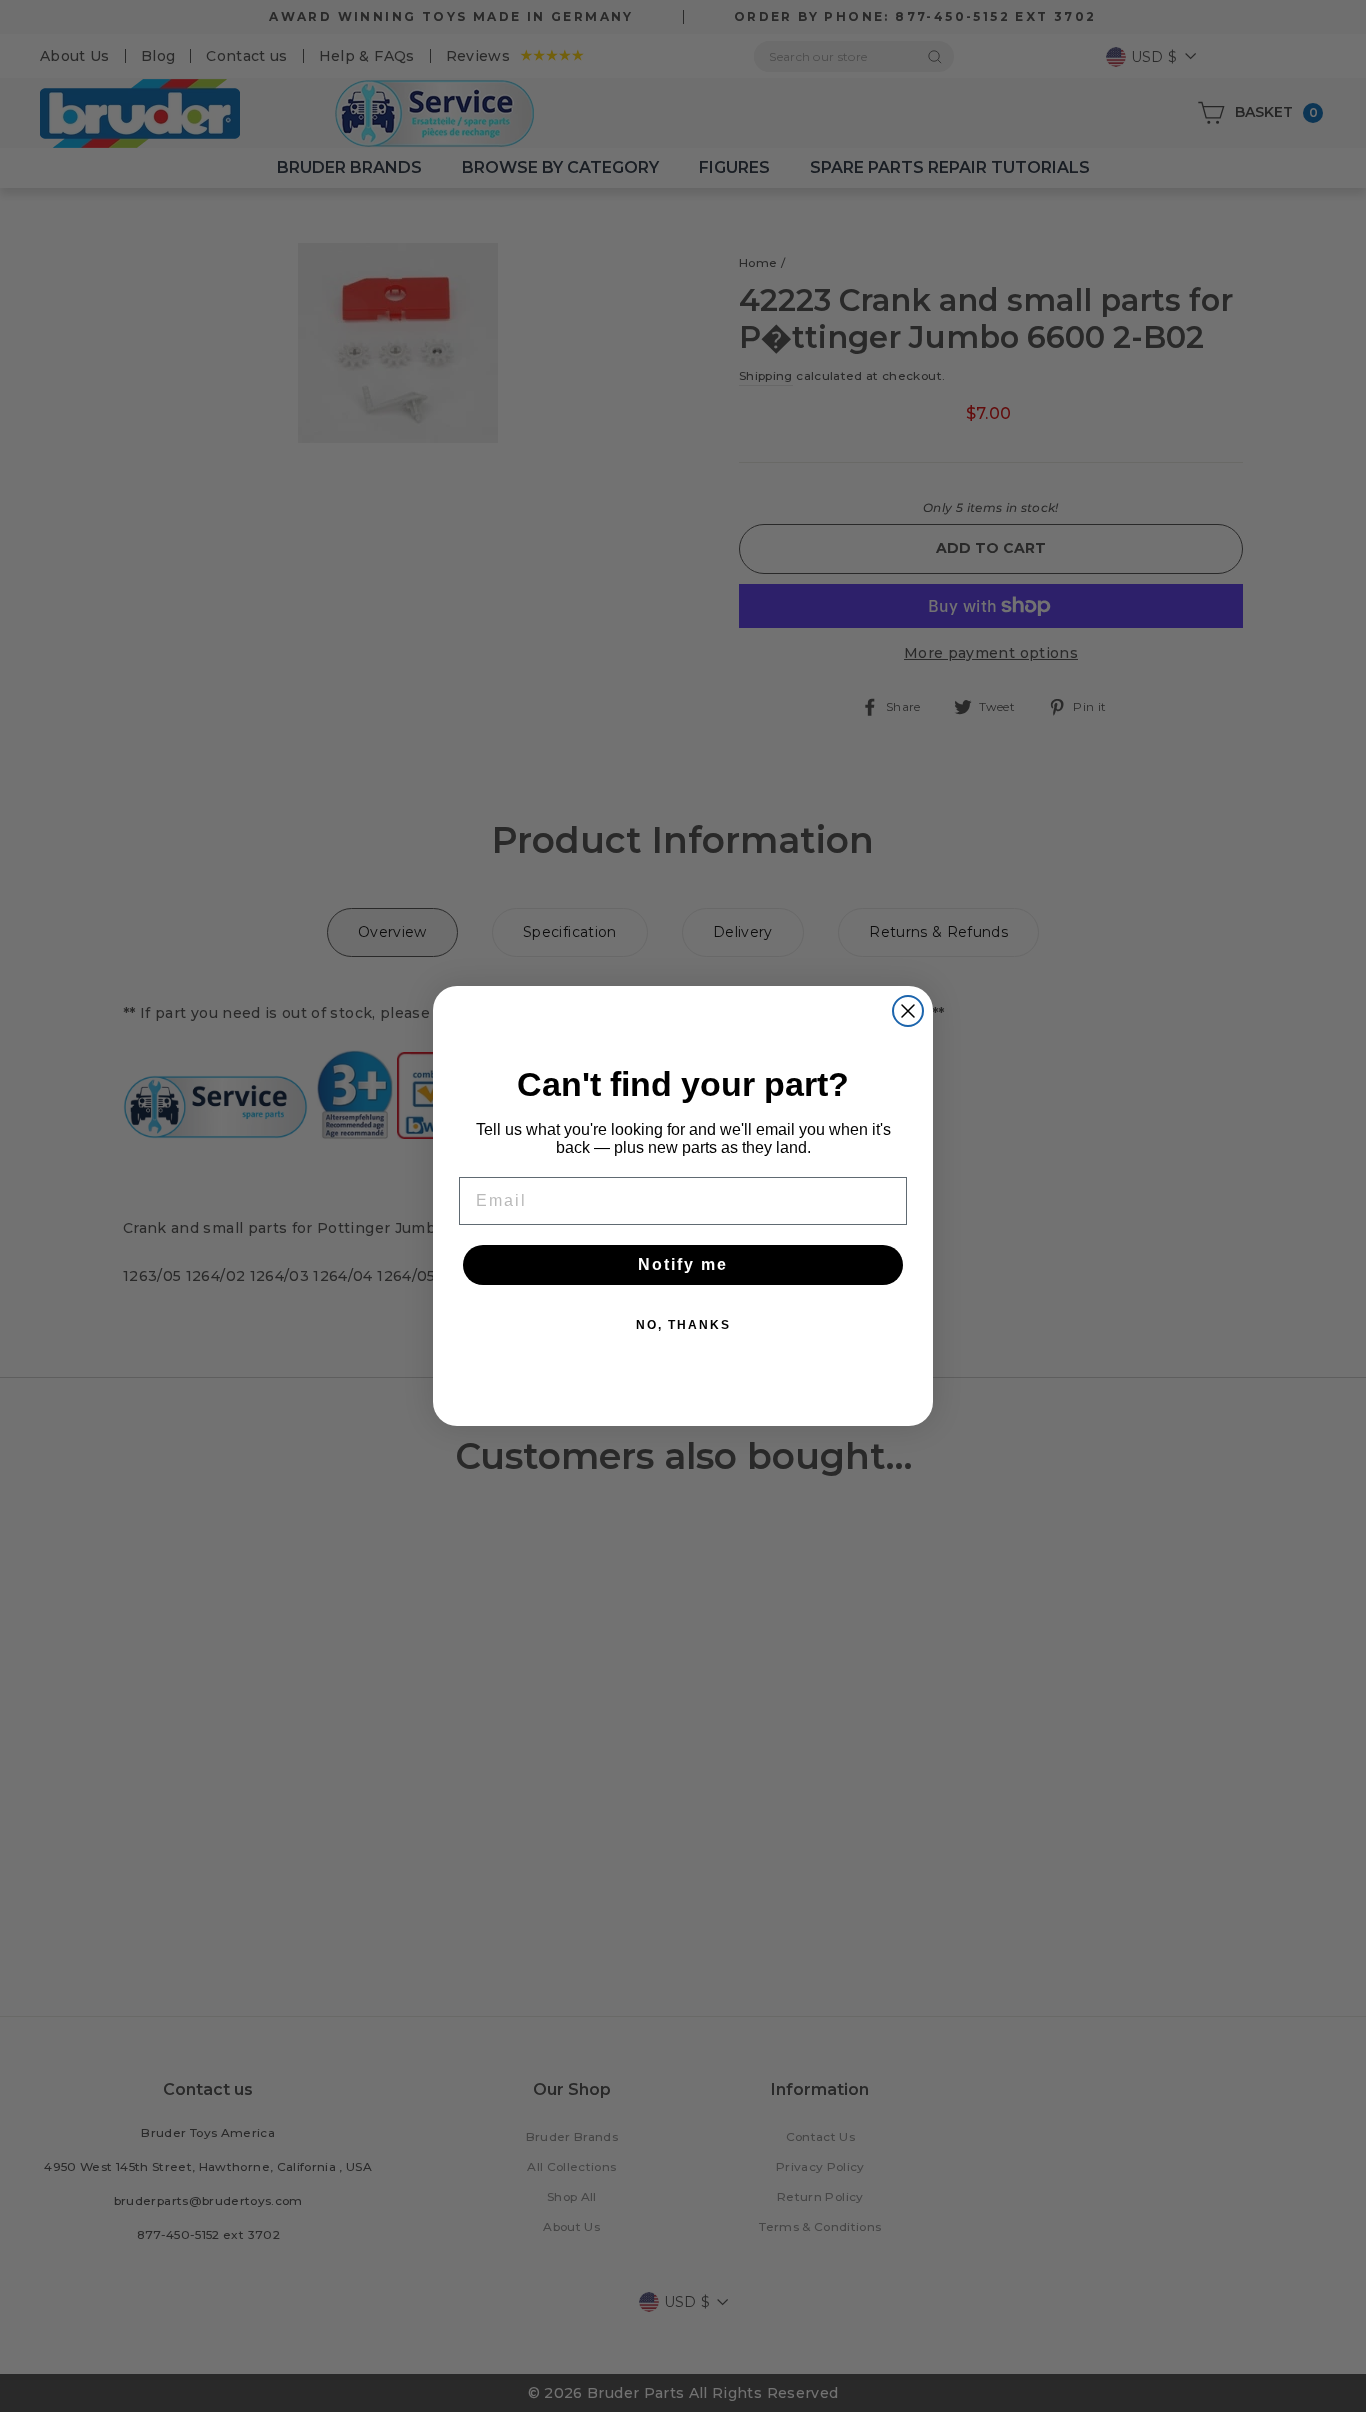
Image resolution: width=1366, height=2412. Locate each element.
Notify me (683, 1264)
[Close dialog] (908, 1011)
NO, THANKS (683, 1325)
